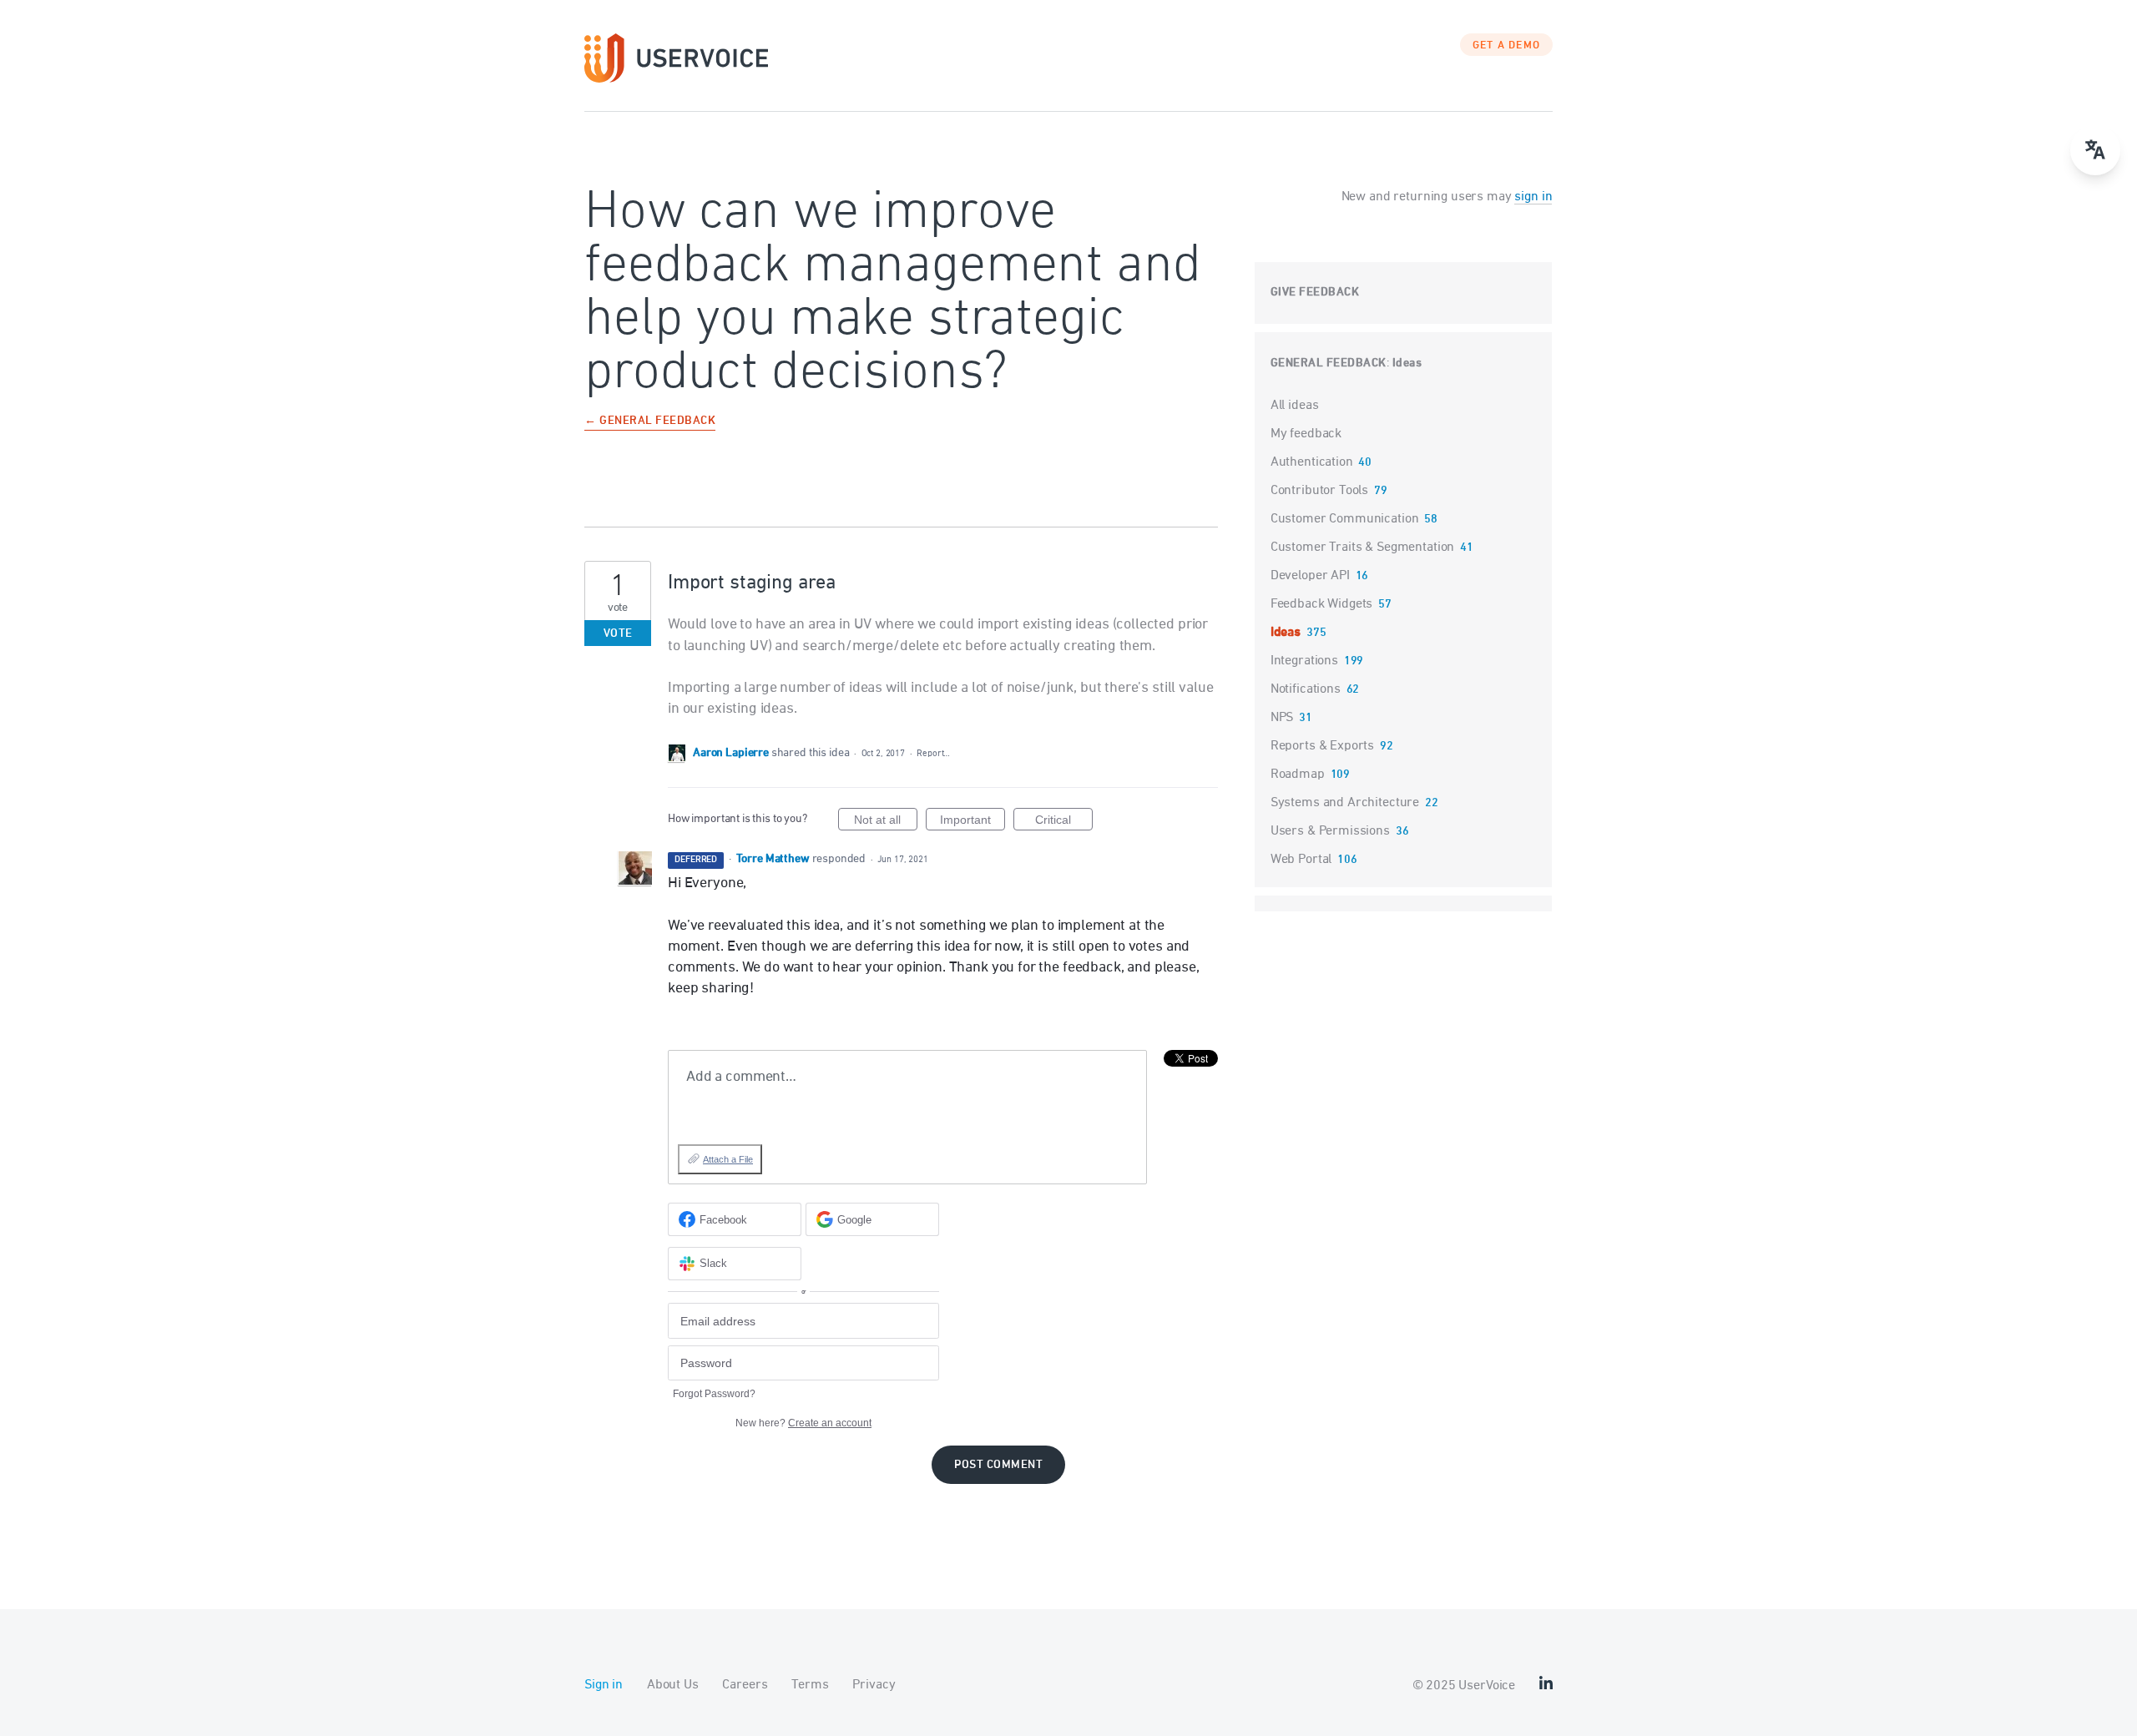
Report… (933, 753)
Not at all (886, 822)
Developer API (1310, 576)
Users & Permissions (1330, 831)
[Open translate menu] (2095, 150)
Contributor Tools (1319, 491)
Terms (810, 1685)
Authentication (1312, 462)
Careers (745, 1685)
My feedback (1306, 434)
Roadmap (1298, 775)
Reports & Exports (1322, 746)
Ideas (1407, 363)
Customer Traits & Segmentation (1363, 548)
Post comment (998, 1465)
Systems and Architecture (1345, 803)
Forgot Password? (714, 1394)
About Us (673, 1685)
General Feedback (1329, 363)
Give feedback (1315, 293)
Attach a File (728, 1159)
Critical (1064, 822)
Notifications (1306, 689)
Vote (618, 634)
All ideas (1295, 406)
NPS (1282, 718)
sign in (1533, 197)
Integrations (1304, 661)
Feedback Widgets (1322, 604)
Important (973, 822)
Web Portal (1301, 860)
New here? (803, 1423)
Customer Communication (1345, 519)
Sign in (604, 1685)
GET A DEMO (1507, 46)
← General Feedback (650, 422)
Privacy (874, 1685)
